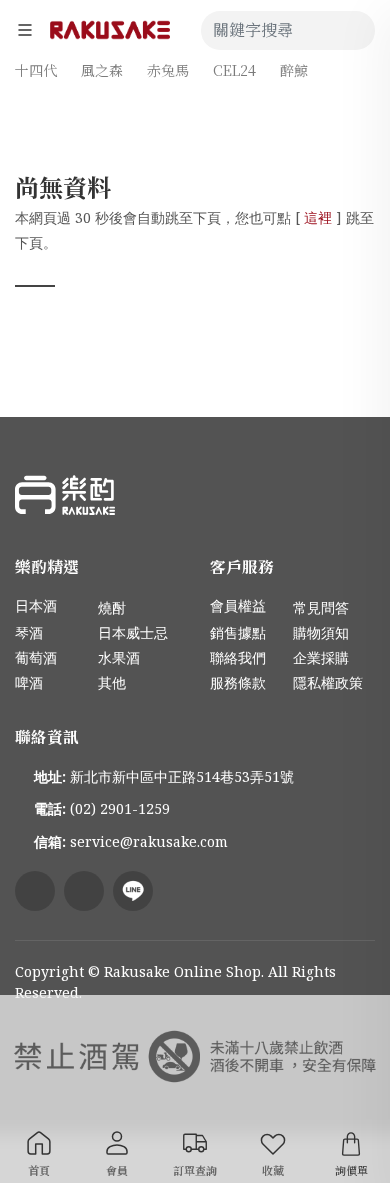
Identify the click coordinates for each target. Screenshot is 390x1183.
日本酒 (36, 605)
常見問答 (321, 607)
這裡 (318, 217)
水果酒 (119, 657)
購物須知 (321, 632)
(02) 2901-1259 (120, 808)
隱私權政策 (328, 682)
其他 (112, 682)
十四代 (36, 70)
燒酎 (112, 607)
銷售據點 (238, 632)
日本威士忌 (133, 632)
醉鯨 (294, 70)
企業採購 (321, 657)
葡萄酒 (36, 657)
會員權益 (238, 605)
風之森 (102, 70)
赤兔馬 (168, 70)
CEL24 (234, 70)
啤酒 (29, 682)
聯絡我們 (238, 657)
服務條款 (238, 682)
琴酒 (29, 632)
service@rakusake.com (149, 841)
